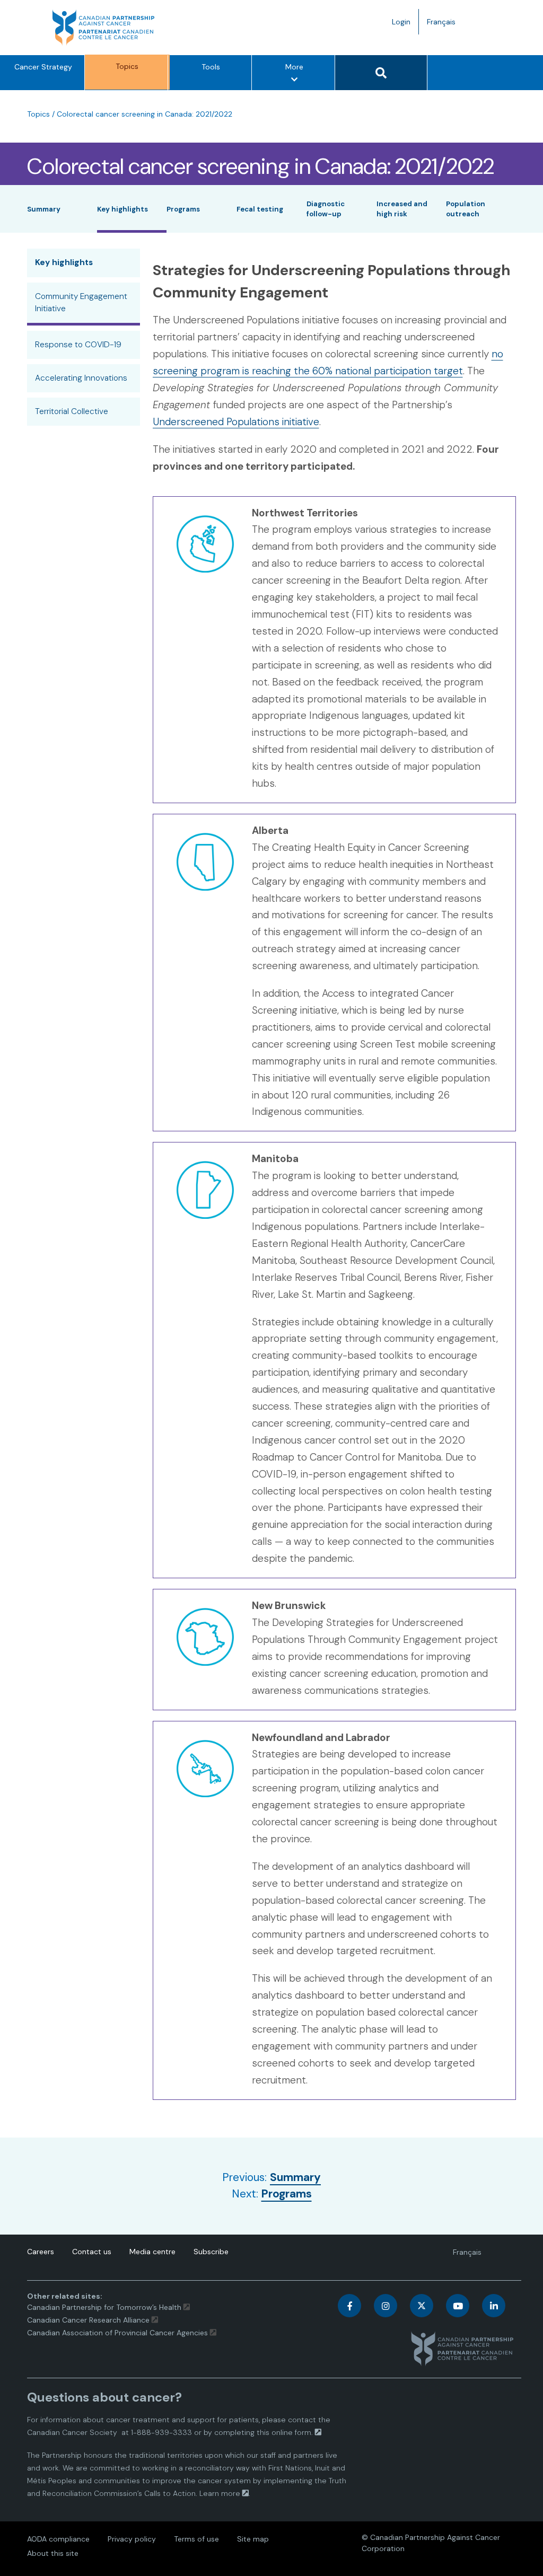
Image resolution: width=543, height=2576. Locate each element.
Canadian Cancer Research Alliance (88, 2320)
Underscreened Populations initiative (236, 422)
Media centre (152, 2252)
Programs (183, 209)
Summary (44, 209)
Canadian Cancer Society (72, 2432)
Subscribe (211, 2252)
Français (445, 25)
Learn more (220, 2493)
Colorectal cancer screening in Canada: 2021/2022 (144, 114)
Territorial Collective (72, 411)
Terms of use (196, 2539)
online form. (292, 2432)
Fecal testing (260, 209)
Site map (253, 2539)
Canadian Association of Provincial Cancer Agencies (117, 2333)
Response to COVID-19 (78, 345)
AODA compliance (58, 2539)
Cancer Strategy (43, 67)
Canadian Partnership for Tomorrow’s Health (105, 2307)
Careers (41, 2252)
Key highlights (122, 209)
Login (401, 22)
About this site (53, 2553)
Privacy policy (132, 2539)
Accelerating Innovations (81, 378)
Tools (211, 67)
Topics (127, 66)
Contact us (92, 2252)
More (297, 76)
